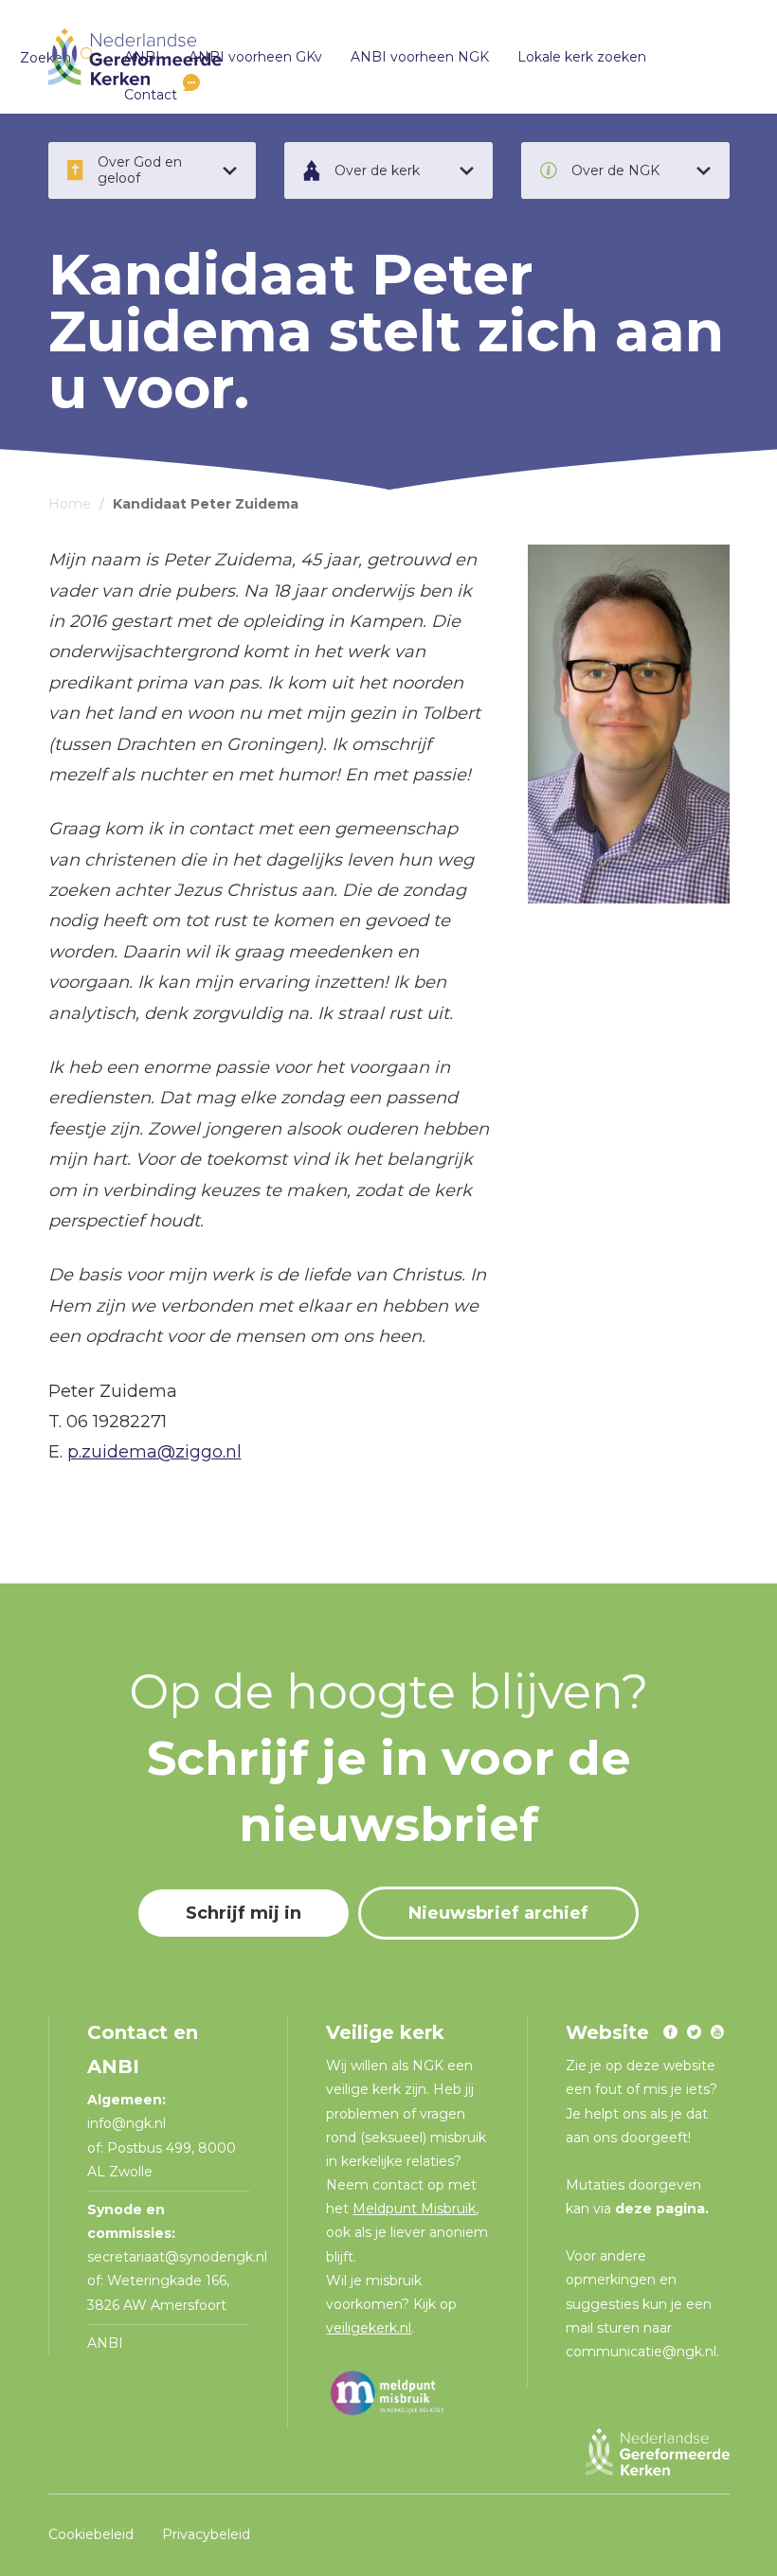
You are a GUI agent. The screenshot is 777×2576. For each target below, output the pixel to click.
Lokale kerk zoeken (582, 57)
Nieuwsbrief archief (498, 1913)
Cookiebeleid (91, 2534)
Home (70, 504)
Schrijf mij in (244, 1913)
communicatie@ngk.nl (641, 2352)
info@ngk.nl (128, 2123)
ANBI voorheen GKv (255, 57)
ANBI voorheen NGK (420, 57)
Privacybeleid (206, 2534)
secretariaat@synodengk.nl (177, 2257)
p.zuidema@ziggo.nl (154, 1452)
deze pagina (660, 2209)
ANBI (105, 2343)
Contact (151, 95)
